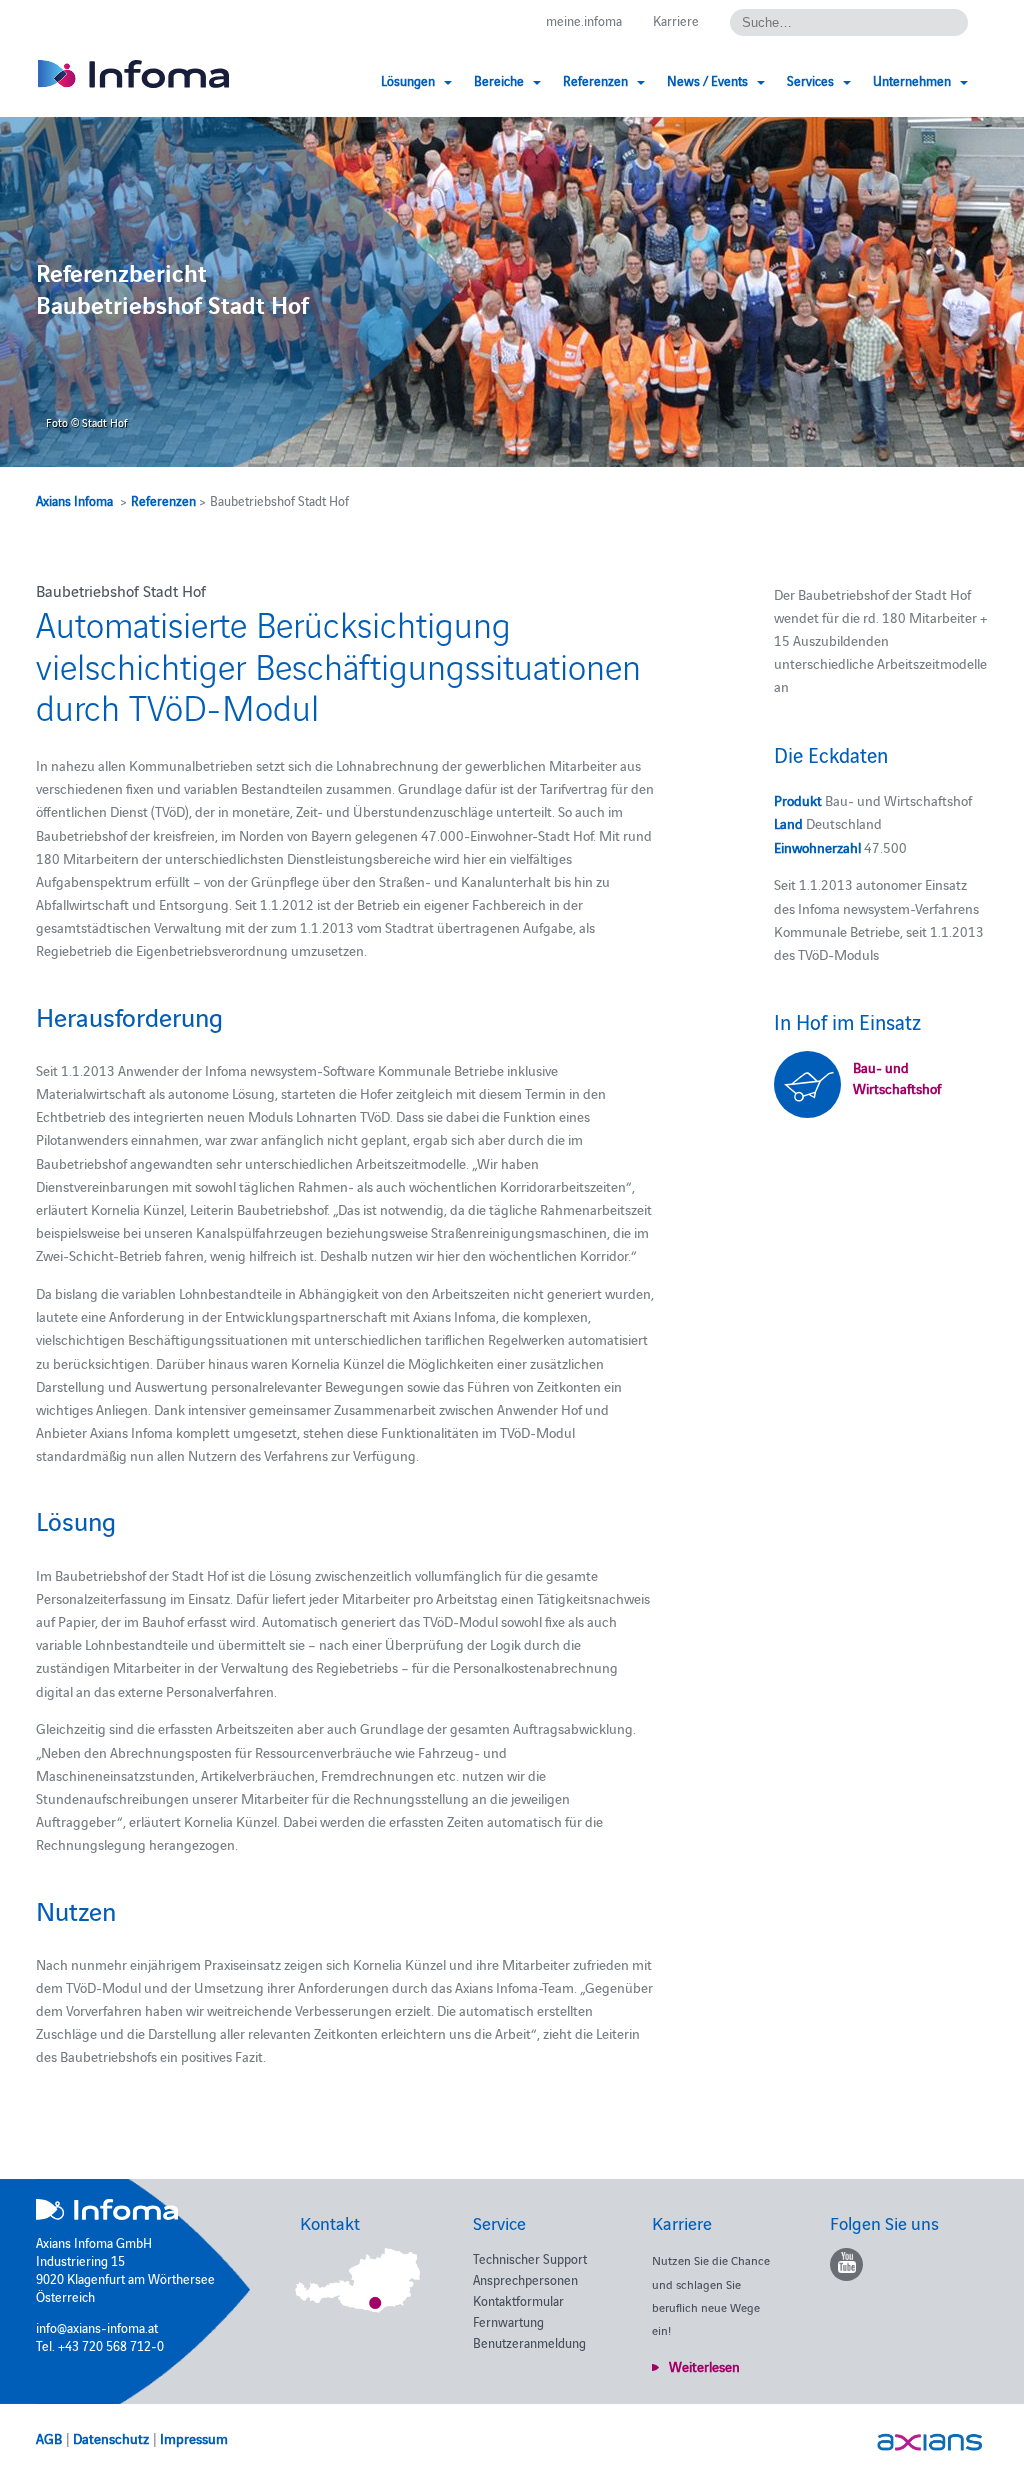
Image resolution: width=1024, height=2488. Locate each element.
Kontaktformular (518, 2300)
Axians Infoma (74, 500)
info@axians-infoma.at (97, 2327)
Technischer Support (530, 2258)
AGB (49, 2438)
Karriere (676, 20)
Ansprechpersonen (525, 2279)
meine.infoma (584, 20)
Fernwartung (508, 2321)
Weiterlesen (704, 2366)
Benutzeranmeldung (529, 2342)
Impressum (194, 2438)
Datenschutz (111, 2438)
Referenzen (163, 500)
